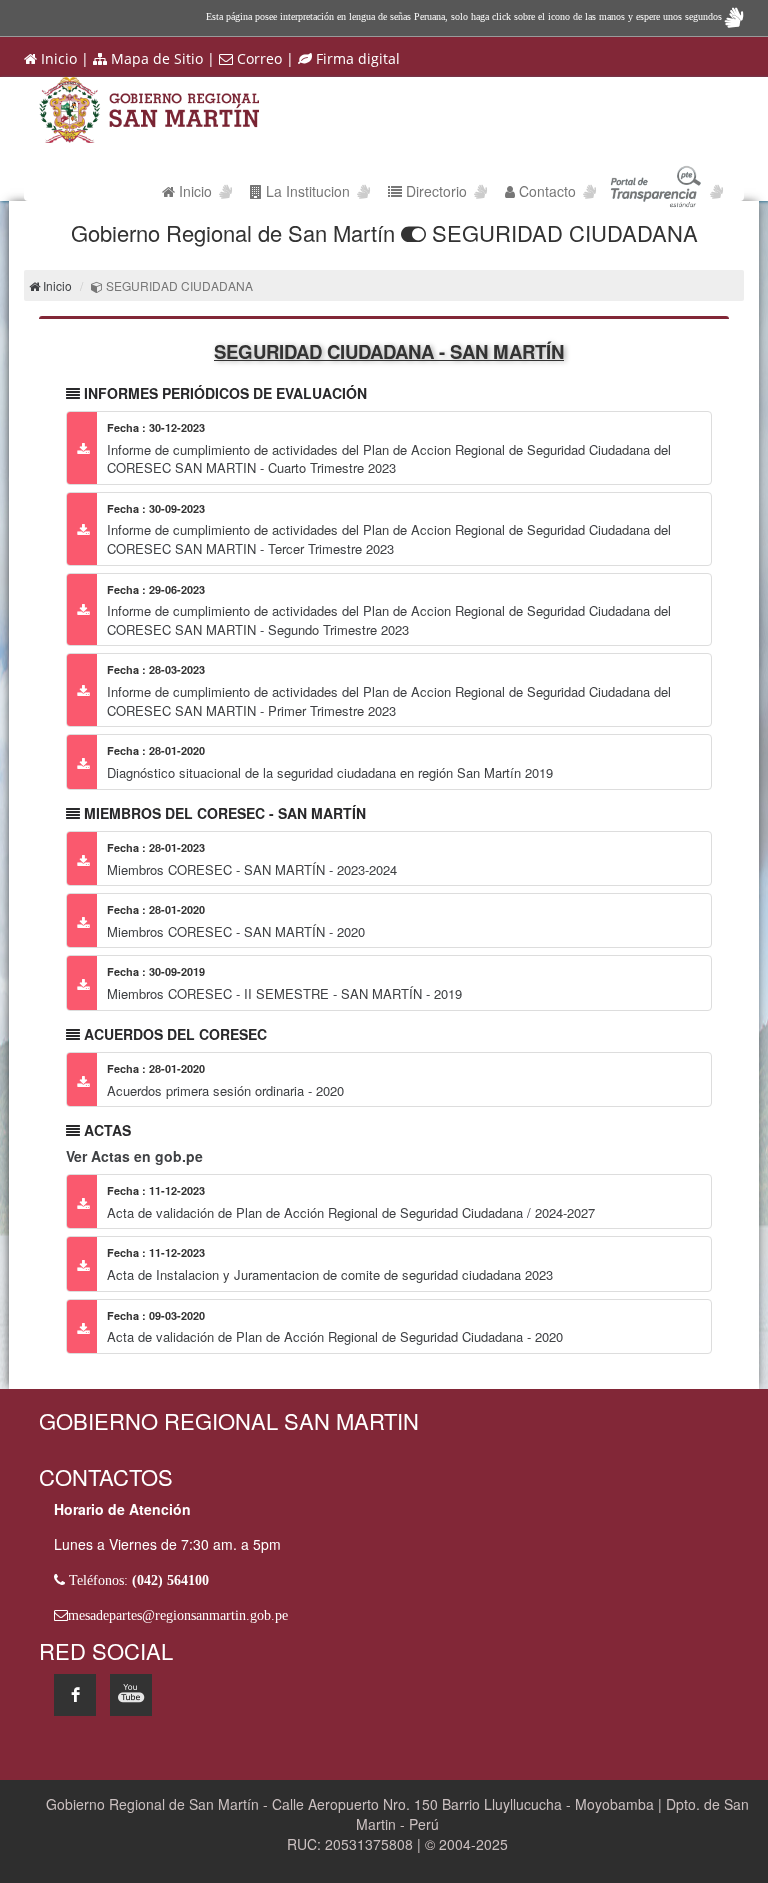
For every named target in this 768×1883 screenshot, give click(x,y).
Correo (257, 58)
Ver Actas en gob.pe (134, 1156)
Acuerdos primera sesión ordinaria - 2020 (225, 1090)
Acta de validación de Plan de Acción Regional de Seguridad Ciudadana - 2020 (335, 1336)
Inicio (57, 58)
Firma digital (356, 58)
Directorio (436, 191)
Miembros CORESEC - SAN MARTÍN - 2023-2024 (252, 869)
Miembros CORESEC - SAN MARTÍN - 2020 (236, 931)
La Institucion (306, 191)
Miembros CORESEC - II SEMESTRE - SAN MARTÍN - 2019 (284, 993)
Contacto (545, 191)
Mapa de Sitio (155, 58)
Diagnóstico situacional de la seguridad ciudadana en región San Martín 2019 (330, 772)
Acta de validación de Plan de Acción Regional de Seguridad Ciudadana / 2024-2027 (351, 1212)
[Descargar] (82, 448)
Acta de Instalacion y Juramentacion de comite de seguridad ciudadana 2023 (330, 1274)
